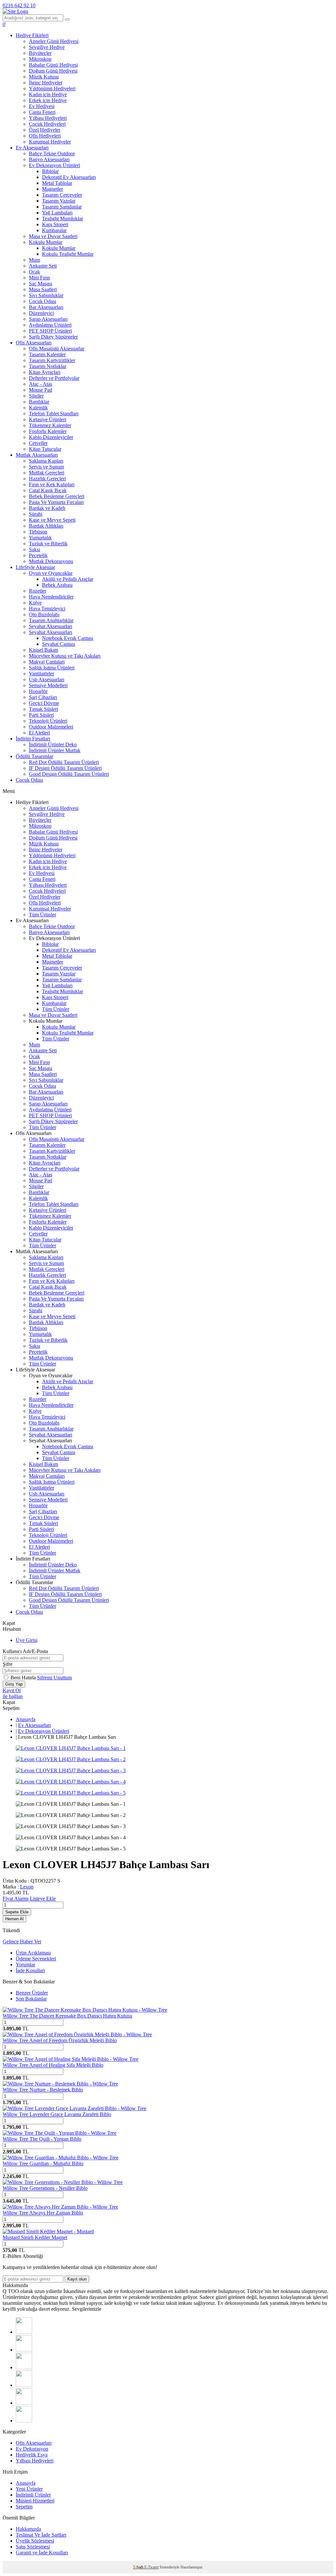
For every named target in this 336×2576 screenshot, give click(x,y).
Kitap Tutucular (45, 449)
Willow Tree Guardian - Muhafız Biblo (43, 2163)
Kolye (35, 603)
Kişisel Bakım (43, 650)
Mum (34, 260)
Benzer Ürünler (32, 1993)
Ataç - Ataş (41, 384)
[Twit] (24, 2350)
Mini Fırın (39, 278)
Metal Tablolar (57, 183)
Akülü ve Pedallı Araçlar (68, 579)
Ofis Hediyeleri (45, 136)
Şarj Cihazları (43, 697)
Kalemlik (38, 408)
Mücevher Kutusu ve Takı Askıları (65, 656)
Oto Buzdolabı (44, 614)
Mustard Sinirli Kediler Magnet (35, 2237)
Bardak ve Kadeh (47, 508)
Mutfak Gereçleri (47, 473)
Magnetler (52, 189)
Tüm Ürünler (42, 915)
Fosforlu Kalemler (48, 431)
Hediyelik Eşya (32, 2455)
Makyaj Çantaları (47, 662)
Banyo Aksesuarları (49, 159)
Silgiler (36, 396)
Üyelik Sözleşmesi (35, 2541)
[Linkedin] (24, 2403)
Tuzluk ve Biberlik (48, 544)
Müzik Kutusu (44, 77)
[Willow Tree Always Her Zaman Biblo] (60, 2207)
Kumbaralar (54, 230)
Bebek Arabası (57, 585)
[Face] (24, 2332)
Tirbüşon (38, 532)
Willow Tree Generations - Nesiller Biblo (45, 2188)
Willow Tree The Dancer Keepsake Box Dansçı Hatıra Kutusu (67, 2016)
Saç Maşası (41, 284)
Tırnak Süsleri (43, 709)
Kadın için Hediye (48, 94)
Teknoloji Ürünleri (48, 721)
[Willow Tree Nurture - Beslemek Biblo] (60, 2084)
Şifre (8, 1664)
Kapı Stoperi (55, 224)
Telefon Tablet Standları (54, 414)
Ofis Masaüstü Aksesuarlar (57, 349)
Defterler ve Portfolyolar (54, 378)
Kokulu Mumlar (46, 242)
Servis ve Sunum (46, 467)
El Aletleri (39, 733)
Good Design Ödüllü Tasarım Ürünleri (69, 774)
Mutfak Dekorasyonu (51, 561)
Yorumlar (25, 1965)
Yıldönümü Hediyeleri (52, 88)
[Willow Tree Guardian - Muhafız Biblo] (61, 2158)
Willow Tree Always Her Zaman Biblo (43, 2213)
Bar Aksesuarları (46, 307)
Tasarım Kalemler (47, 354)
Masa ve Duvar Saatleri (53, 236)
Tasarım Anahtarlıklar (51, 620)
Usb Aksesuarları (47, 679)
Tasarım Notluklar (48, 366)
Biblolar (50, 171)
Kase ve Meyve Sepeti (52, 520)
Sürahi (36, 514)
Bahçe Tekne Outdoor (52, 153)
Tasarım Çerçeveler (62, 195)
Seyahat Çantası (59, 644)
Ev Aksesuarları (32, 148)
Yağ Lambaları (57, 213)
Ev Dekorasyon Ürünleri (54, 165)
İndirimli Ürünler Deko (53, 744)
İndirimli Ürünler (33, 2495)
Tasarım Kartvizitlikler (52, 360)
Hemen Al (14, 1919)
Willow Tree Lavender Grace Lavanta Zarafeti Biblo (57, 2114)
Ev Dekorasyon (32, 2449)
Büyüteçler (40, 53)
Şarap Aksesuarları (48, 319)
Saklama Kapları (46, 461)
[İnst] (24, 2367)
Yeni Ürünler (29, 2489)
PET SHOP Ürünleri (50, 331)
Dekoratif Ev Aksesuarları (69, 177)
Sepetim (24, 2507)
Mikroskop (40, 59)
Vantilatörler (42, 674)
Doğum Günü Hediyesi (53, 71)
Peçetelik (38, 555)
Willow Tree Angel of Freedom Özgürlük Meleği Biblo (60, 2040)
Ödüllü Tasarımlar (34, 756)
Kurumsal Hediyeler (50, 142)
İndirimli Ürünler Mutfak (55, 750)
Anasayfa (26, 1719)
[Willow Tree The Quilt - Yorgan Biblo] (60, 2133)
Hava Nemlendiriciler (51, 597)
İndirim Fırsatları (33, 739)
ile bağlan (13, 1696)
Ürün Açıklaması (33, 1953)
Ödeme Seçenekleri (36, 1959)
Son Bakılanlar (31, 1999)
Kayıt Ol (12, 1690)
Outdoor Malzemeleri (51, 727)
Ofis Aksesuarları (34, 343)
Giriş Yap (14, 1684)
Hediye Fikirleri (32, 35)
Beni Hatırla (24, 1678)
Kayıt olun (77, 2279)
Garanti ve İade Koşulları (42, 2553)
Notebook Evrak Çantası (68, 638)
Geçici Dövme (44, 703)
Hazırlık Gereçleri (47, 479)
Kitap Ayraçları (45, 372)
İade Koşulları (30, 1970)
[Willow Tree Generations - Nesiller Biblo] (63, 2182)
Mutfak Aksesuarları (37, 455)
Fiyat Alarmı (16, 1899)
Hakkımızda (28, 2529)
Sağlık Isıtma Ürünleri (52, 668)
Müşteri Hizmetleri (35, 2501)
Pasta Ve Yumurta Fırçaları (56, 502)
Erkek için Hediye (48, 100)
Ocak (34, 272)
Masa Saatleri (43, 289)
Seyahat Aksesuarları (51, 626)
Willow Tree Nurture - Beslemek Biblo (43, 2090)
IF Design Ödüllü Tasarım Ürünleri (65, 768)
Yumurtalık (40, 538)
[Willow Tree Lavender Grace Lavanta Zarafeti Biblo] (74, 2108)
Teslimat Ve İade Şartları (41, 2535)
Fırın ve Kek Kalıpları (52, 484)
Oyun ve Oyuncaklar (51, 573)
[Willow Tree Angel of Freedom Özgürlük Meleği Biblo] (77, 2034)
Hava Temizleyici (47, 609)
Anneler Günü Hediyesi (54, 41)
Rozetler (38, 591)
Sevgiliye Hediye (47, 47)
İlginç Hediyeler (46, 83)
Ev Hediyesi (42, 106)
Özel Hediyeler (45, 130)
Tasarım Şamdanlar (62, 207)
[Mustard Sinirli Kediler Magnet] (48, 2231)
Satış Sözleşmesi (33, 2547)
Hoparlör (38, 691)
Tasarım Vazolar (59, 201)
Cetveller (38, 443)
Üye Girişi (27, 1640)
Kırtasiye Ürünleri (48, 419)
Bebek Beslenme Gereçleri (57, 496)
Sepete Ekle (17, 1912)
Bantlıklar (39, 402)
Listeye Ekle (43, 1899)
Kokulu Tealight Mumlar (68, 254)
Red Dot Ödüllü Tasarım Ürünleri (64, 762)
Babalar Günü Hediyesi (53, 65)
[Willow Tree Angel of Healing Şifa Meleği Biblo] (71, 2059)
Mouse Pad (41, 390)
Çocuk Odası (42, 301)
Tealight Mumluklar (63, 218)
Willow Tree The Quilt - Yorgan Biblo (42, 2139)
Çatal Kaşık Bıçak (48, 490)
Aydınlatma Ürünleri (50, 325)
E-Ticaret (151, 2567)
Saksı (34, 549)
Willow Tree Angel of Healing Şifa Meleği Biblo (53, 2065)
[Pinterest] (24, 2421)
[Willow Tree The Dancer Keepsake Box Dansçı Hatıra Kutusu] (85, 2010)
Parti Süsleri (41, 715)
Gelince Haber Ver (22, 1942)
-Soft (139, 2567)
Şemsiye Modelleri (48, 685)
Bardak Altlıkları (46, 526)
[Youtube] (24, 2385)
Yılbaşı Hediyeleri (48, 118)
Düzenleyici (41, 313)
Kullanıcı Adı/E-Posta (25, 1651)
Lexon (27, 1887)
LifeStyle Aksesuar (35, 567)
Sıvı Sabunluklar (46, 295)
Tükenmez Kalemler (50, 425)
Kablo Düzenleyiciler (51, 437)
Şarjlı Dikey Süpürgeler (53, 337)
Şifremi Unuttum (54, 1678)
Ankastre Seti (43, 266)
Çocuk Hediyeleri (47, 124)
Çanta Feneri (42, 112)
